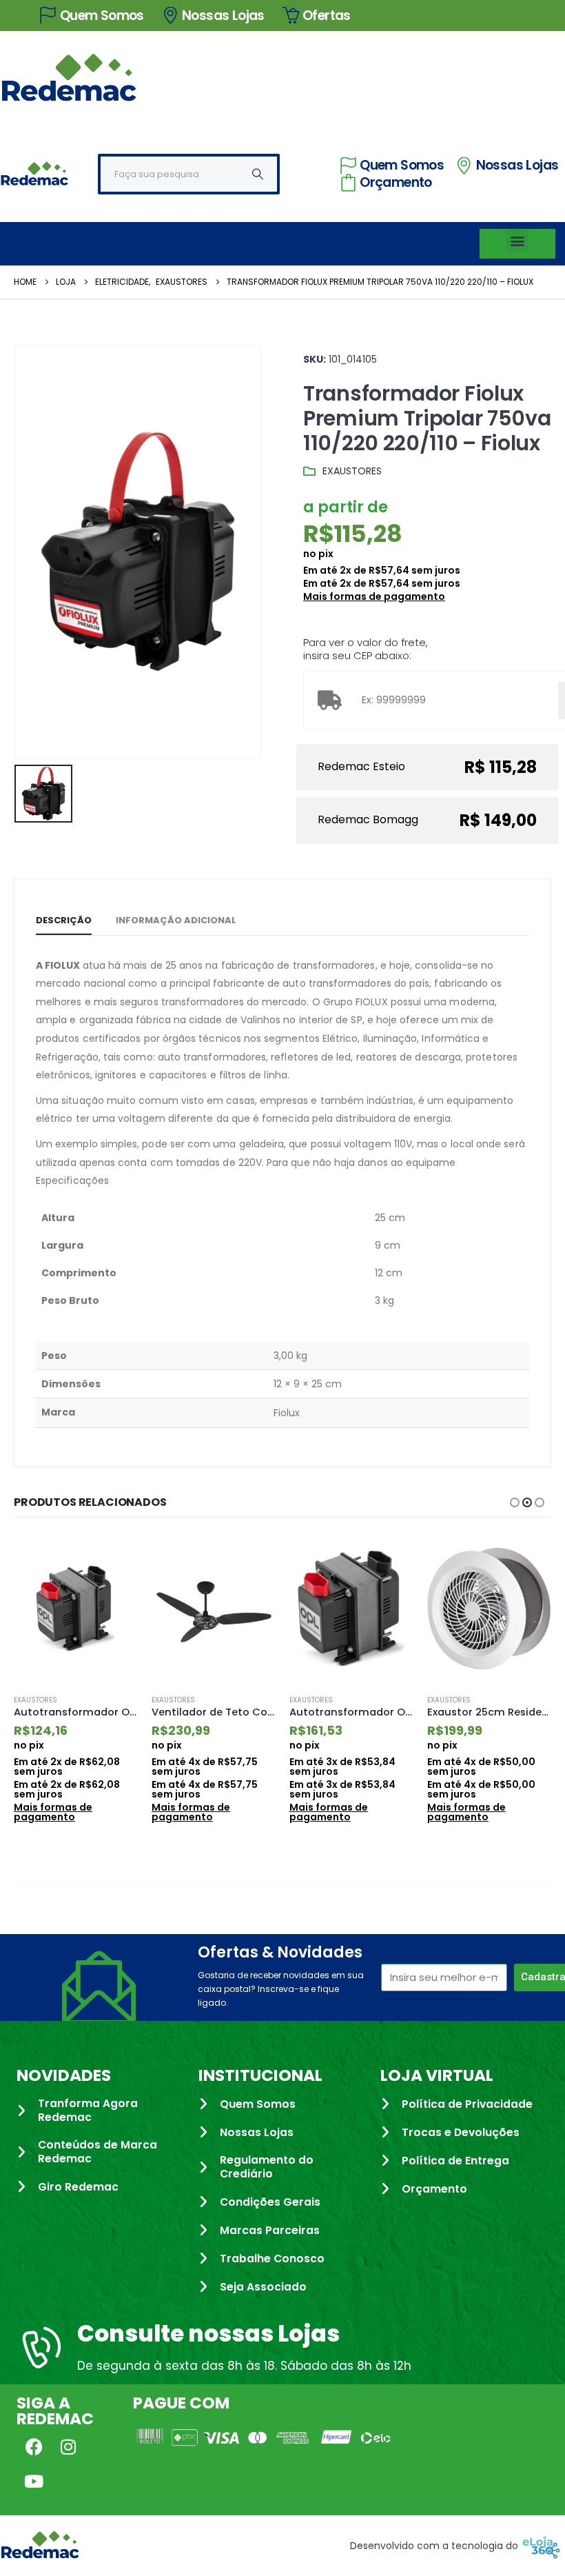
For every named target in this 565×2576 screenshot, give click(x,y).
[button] (517, 240)
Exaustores (352, 471)
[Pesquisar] (258, 174)
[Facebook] (34, 2447)
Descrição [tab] (64, 920)
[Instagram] (68, 2447)
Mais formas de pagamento (374, 596)
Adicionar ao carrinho (115, 1557)
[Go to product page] (76, 1609)
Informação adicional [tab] (176, 920)
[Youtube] (34, 2482)
